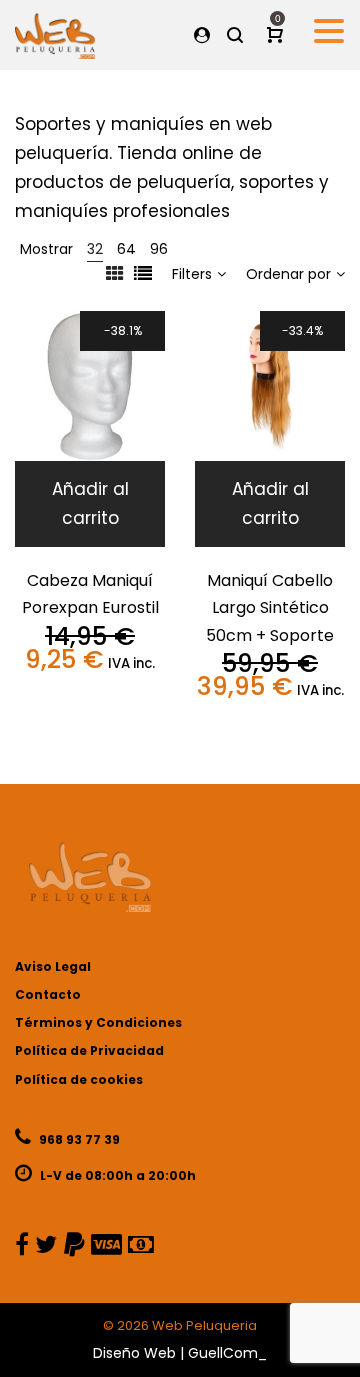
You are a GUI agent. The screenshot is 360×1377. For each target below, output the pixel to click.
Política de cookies (79, 1079)
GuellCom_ (227, 1353)
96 (159, 249)
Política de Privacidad (89, 1050)
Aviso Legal (53, 966)
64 (126, 249)
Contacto (48, 994)
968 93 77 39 (78, 1139)
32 (95, 249)
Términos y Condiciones (98, 1022)
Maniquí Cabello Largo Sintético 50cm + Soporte (270, 608)
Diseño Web (134, 1353)
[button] (90, 504)
